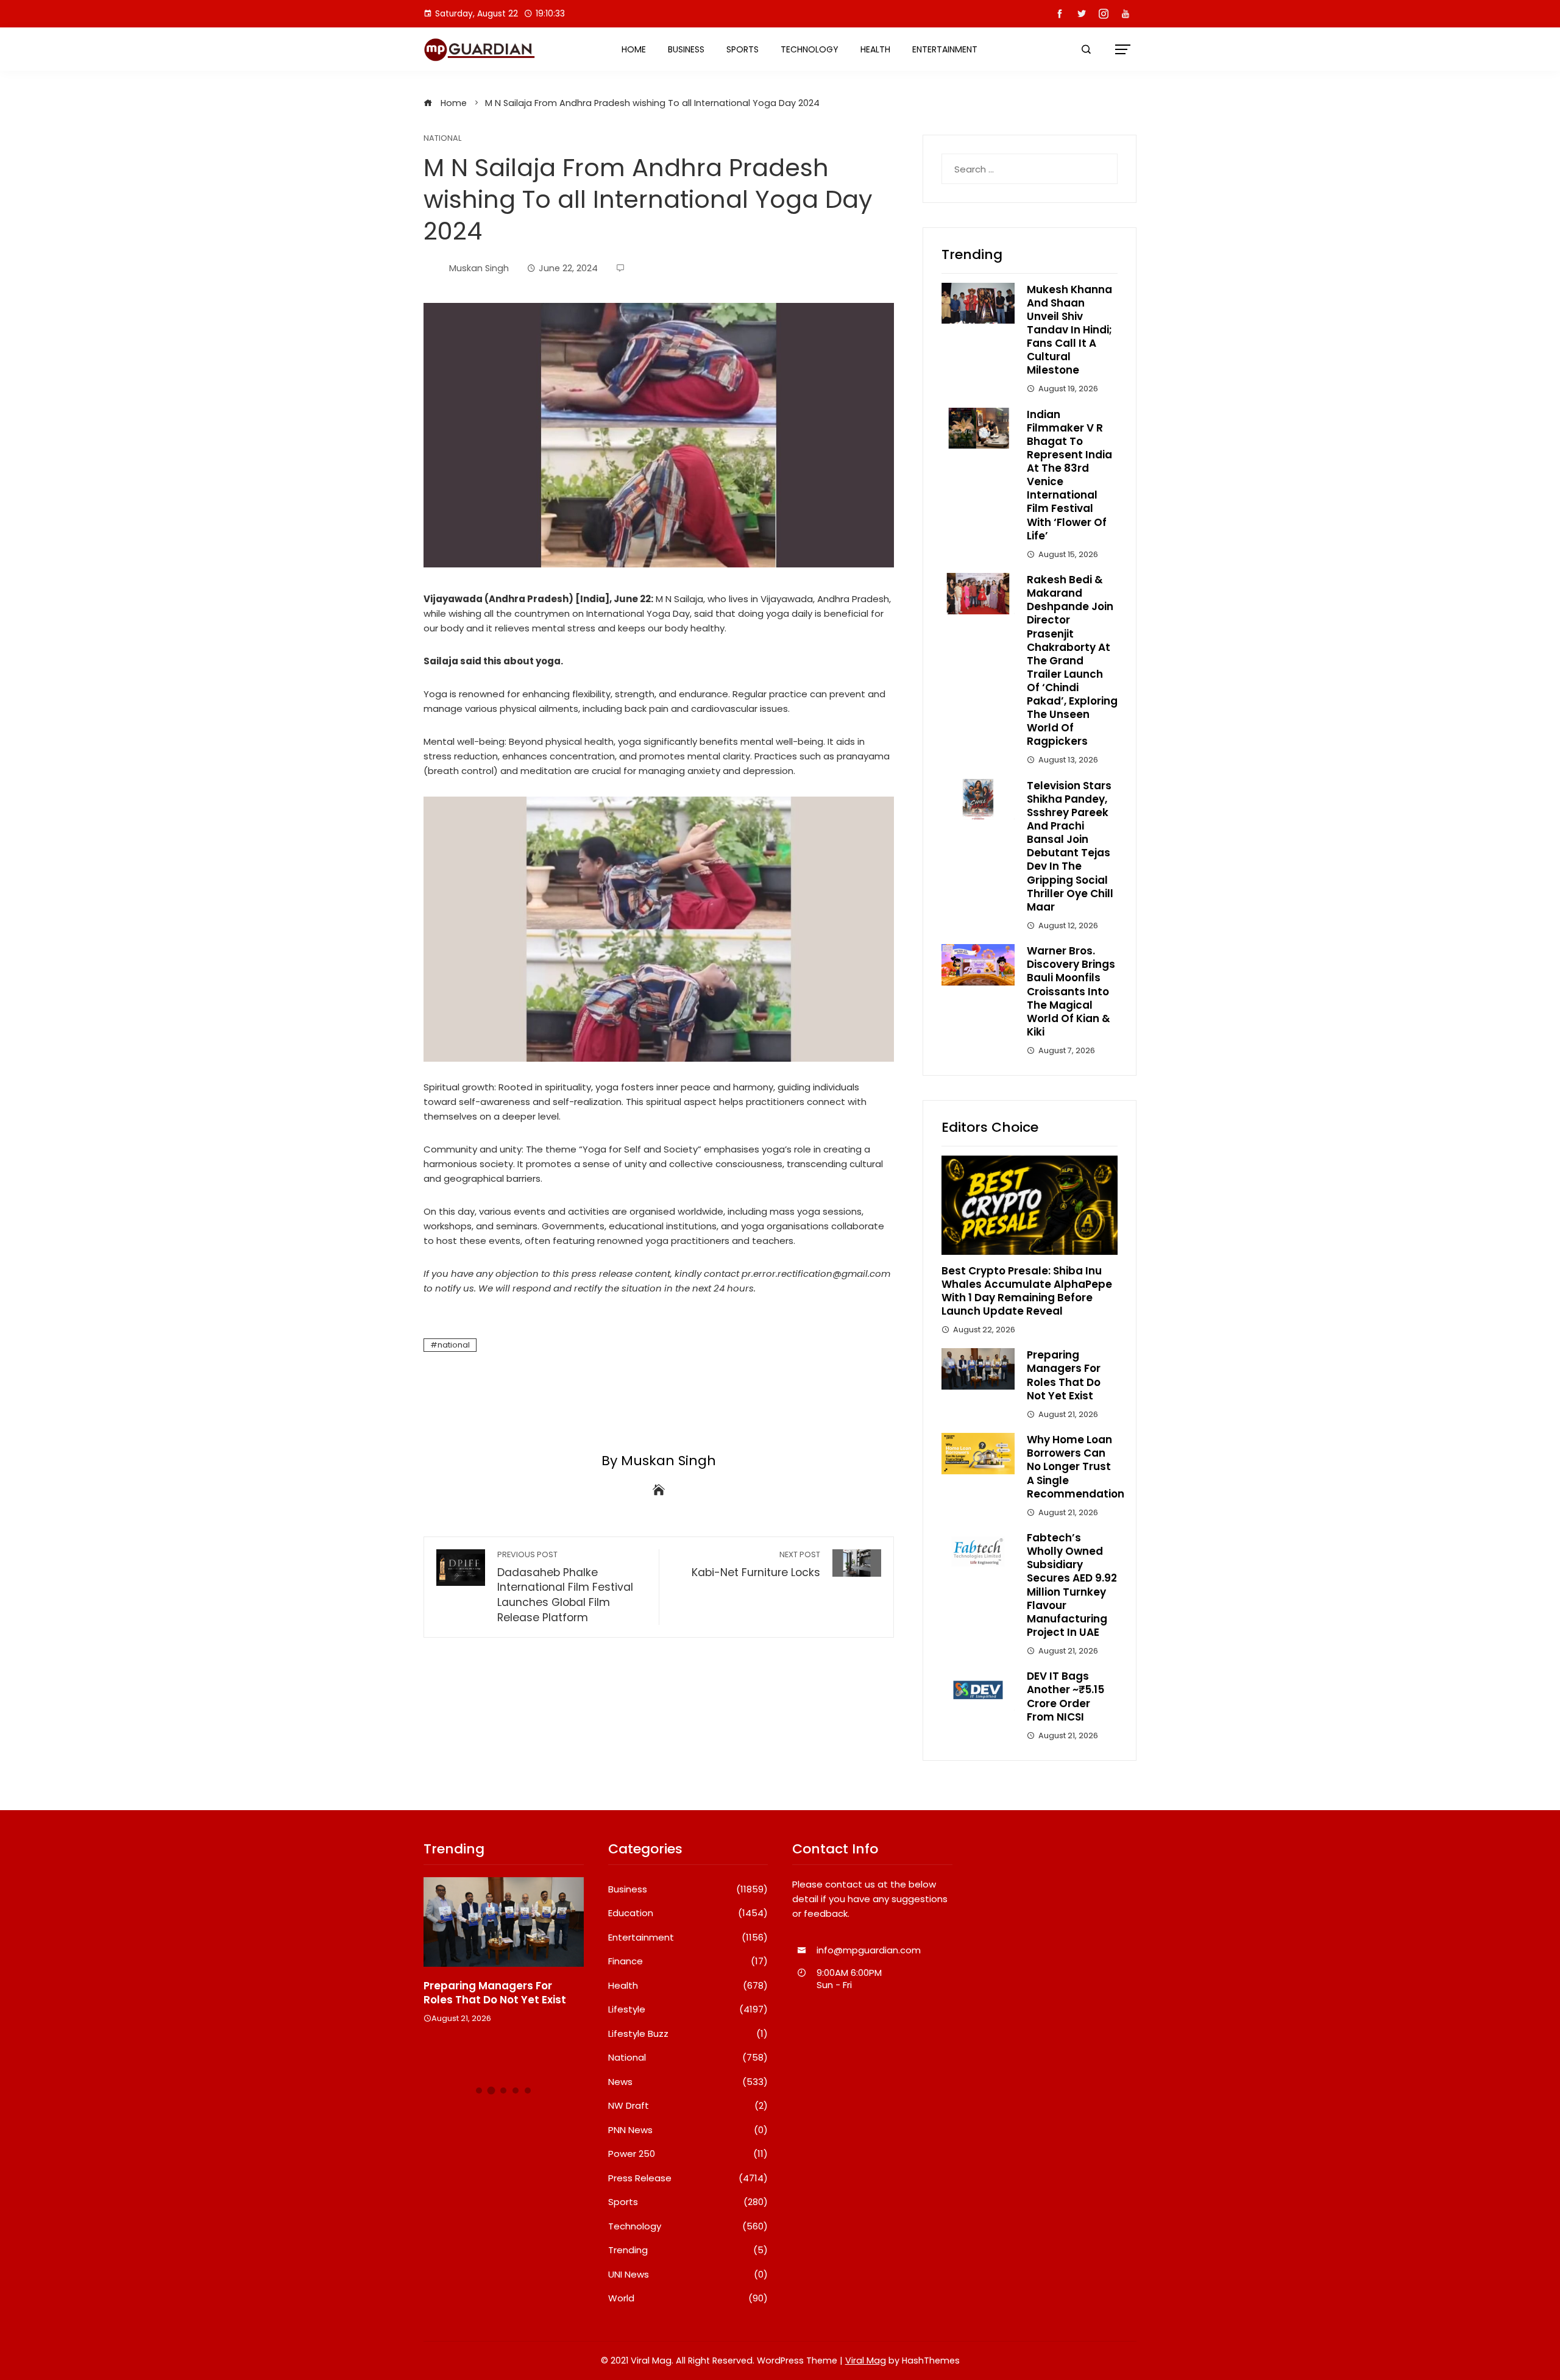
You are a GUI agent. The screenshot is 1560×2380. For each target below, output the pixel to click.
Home (634, 49)
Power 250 (688, 2154)
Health (875, 49)
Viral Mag (866, 2360)
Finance (688, 1961)
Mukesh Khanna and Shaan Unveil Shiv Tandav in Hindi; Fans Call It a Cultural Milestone (1069, 330)
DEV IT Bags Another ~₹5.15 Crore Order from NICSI (1065, 1696)
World (688, 2298)
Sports (743, 49)
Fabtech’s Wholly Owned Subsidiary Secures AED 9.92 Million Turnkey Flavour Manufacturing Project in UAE (1072, 1585)
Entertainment (945, 49)
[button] (479, 2090)
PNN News (688, 2130)
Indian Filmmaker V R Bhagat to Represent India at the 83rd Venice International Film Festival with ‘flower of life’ (1069, 475)
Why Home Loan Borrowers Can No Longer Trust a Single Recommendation (1076, 1466)
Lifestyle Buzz (688, 2034)
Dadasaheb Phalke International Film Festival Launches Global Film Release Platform (565, 1587)
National (442, 139)
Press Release (688, 2178)
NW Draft (688, 2106)
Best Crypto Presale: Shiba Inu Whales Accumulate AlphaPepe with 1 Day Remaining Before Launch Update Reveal (1027, 1291)
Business (686, 49)
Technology (810, 49)
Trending (688, 2250)
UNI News (688, 2275)
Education (688, 1913)
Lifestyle (688, 2009)
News (688, 2082)
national (454, 1345)
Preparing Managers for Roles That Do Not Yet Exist (1064, 1375)
